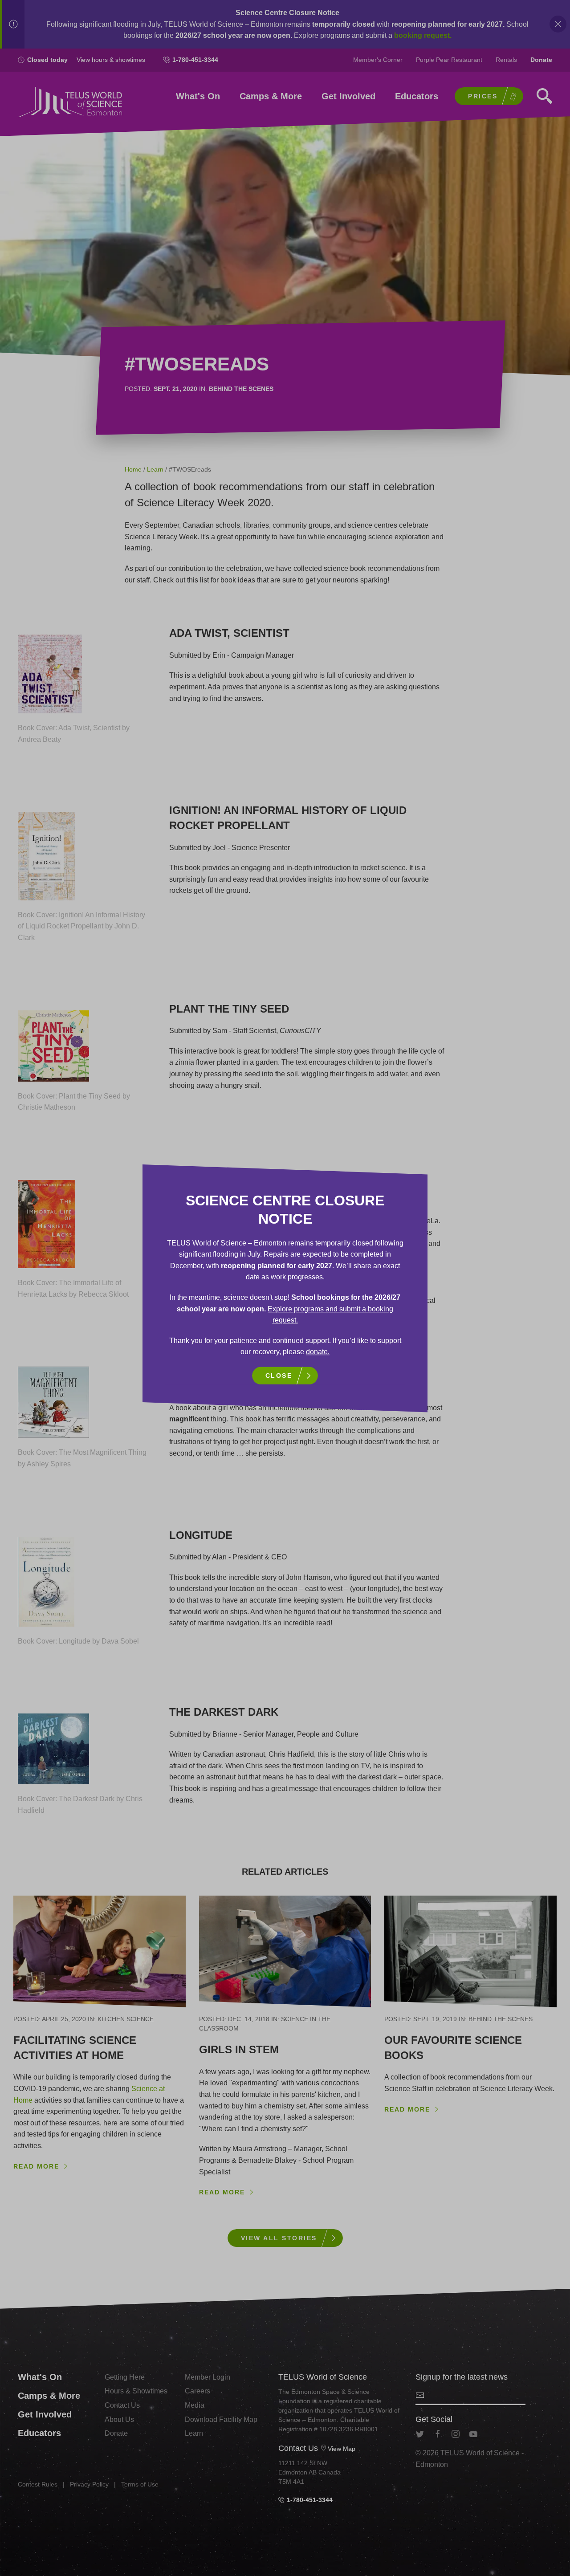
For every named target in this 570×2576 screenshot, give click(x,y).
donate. (318, 1352)
